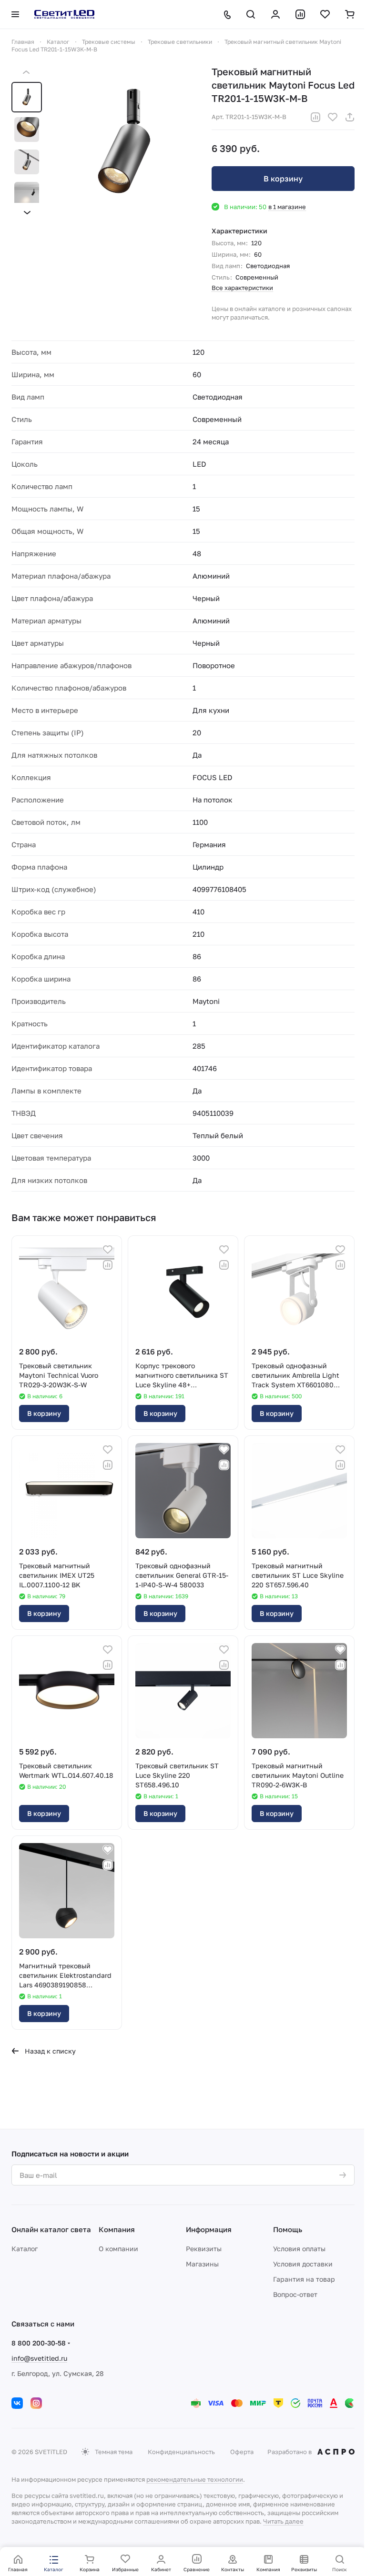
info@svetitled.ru (39, 2358)
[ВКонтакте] (17, 2403)
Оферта (242, 2452)
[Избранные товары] (325, 14)
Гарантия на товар (304, 2279)
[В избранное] (333, 117)
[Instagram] (36, 2403)
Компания (117, 2229)
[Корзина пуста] (350, 14)
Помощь (288, 2229)
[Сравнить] (315, 117)
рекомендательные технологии (195, 2479)
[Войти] (275, 14)
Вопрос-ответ (295, 2294)
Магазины (202, 2264)
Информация (209, 2229)
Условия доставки (303, 2264)
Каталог (25, 2249)
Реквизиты (204, 2249)
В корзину (283, 179)
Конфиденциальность (181, 2452)
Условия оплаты (299, 2249)
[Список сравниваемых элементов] (300, 14)
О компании (118, 2249)
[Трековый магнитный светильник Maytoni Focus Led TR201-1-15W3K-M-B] (124, 142)
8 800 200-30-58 (39, 2343)
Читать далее (283, 2521)
